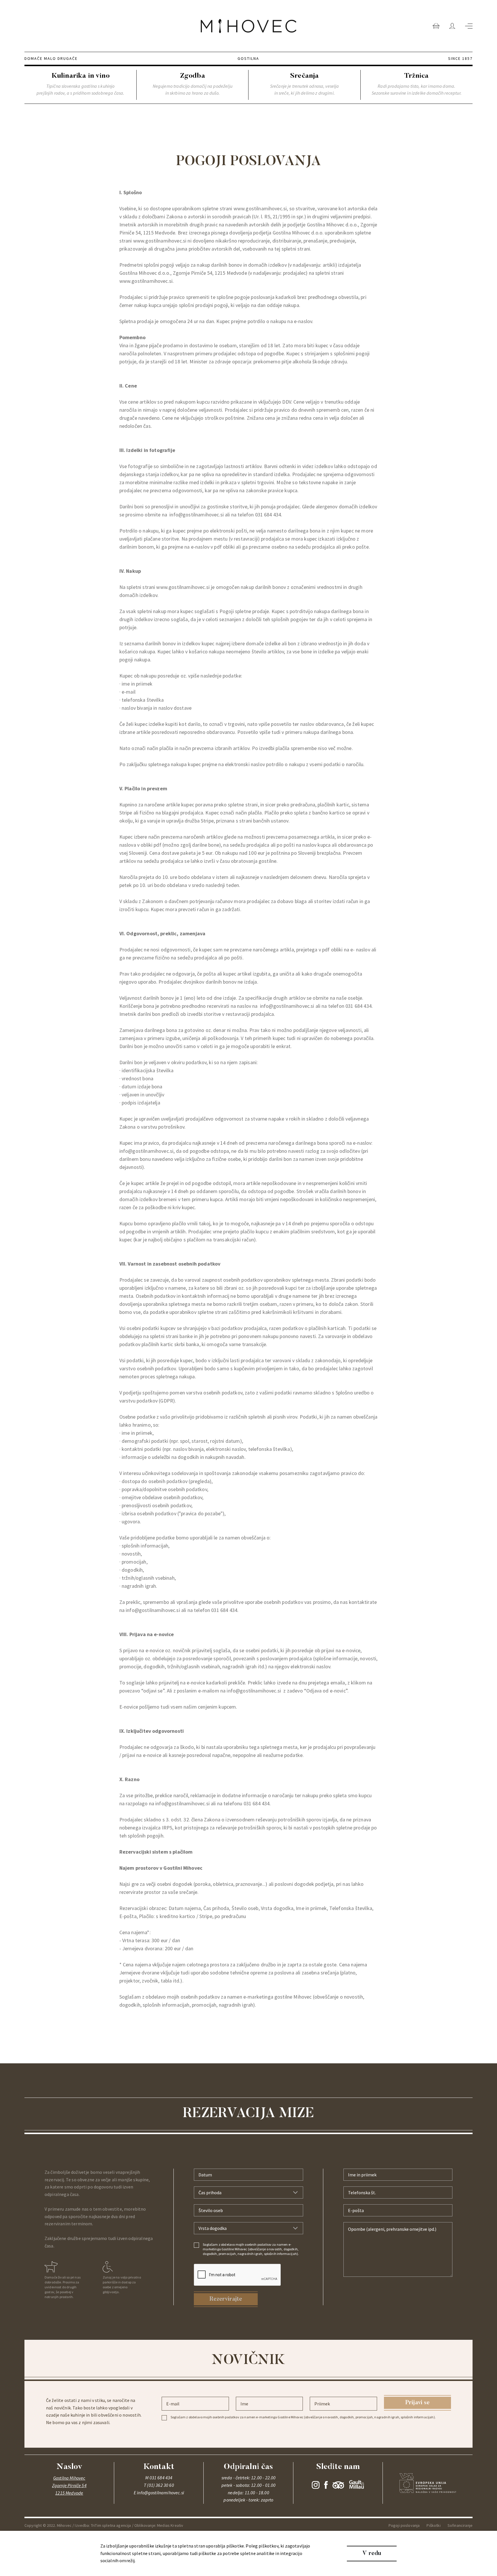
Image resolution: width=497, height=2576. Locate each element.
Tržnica (146, 4)
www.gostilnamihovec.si (260, 208)
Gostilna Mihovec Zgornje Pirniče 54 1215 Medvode (69, 2485)
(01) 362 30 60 (160, 2485)
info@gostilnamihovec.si (197, 515)
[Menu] (469, 26)
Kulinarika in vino (46, 4)
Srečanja (116, 4)
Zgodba (86, 4)
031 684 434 (268, 515)
